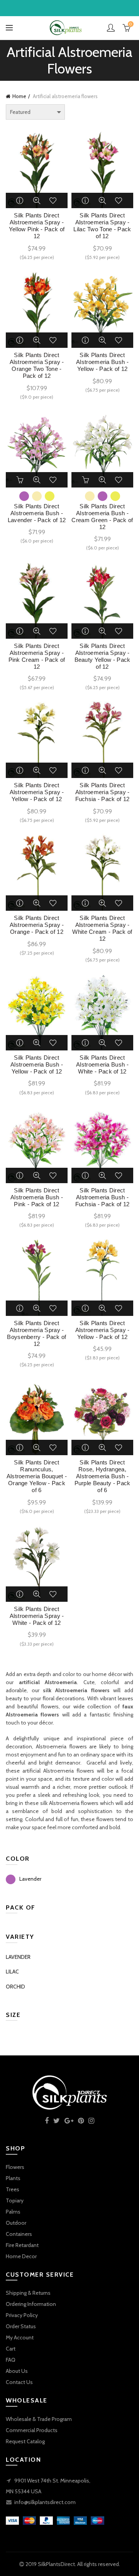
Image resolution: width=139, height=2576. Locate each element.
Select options (20, 480)
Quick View (37, 200)
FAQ (11, 2360)
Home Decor (21, 2256)
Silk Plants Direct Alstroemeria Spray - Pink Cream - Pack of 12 (37, 656)
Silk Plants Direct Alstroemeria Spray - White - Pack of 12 (37, 1616)
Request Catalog (25, 2441)
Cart (11, 2349)
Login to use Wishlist (53, 200)
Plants (13, 2178)
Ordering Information (31, 2304)
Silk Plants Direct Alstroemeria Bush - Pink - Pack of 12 (37, 1197)
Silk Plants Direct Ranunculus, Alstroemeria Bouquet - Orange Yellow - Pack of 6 (37, 1476)
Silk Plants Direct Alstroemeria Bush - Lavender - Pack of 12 (37, 513)
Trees (13, 2189)
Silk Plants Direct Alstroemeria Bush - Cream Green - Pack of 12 (102, 517)
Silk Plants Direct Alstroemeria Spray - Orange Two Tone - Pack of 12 (37, 365)
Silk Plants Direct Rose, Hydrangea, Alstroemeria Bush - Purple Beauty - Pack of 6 (103, 1476)
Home (19, 96)
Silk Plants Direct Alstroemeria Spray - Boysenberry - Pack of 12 (36, 1333)
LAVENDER (18, 1957)
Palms (13, 2212)
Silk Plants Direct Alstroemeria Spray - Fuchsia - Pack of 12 (103, 792)
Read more (20, 200)
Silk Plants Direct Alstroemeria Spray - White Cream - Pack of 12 (102, 928)
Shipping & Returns (28, 2293)
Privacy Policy (22, 2315)
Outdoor (16, 2223)
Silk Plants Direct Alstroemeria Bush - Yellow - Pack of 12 (102, 362)
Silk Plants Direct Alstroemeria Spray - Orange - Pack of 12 (37, 925)
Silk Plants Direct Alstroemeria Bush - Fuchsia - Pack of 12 (103, 1197)
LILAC (12, 1972)
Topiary (15, 2200)
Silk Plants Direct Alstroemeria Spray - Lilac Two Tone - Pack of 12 (102, 226)
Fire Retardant (22, 2245)
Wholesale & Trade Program (39, 2419)
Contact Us (19, 2382)
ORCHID (15, 1987)
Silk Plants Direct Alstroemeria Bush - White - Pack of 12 (102, 1064)
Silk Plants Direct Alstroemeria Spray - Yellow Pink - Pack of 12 (37, 226)
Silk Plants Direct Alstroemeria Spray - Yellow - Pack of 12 (37, 792)
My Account (20, 2337)
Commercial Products (32, 2430)
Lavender (30, 1879)
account (111, 28)
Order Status (21, 2326)
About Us (17, 2371)
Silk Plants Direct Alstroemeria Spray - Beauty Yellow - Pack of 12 (103, 656)
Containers (19, 2234)
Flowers (15, 2167)
